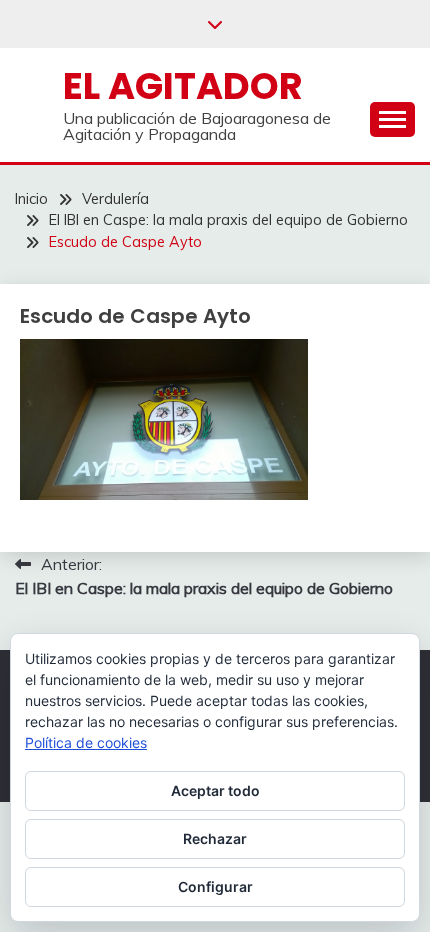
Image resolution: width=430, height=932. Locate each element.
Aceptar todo (215, 790)
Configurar (215, 886)
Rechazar (215, 838)
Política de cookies (86, 742)
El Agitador (183, 86)
